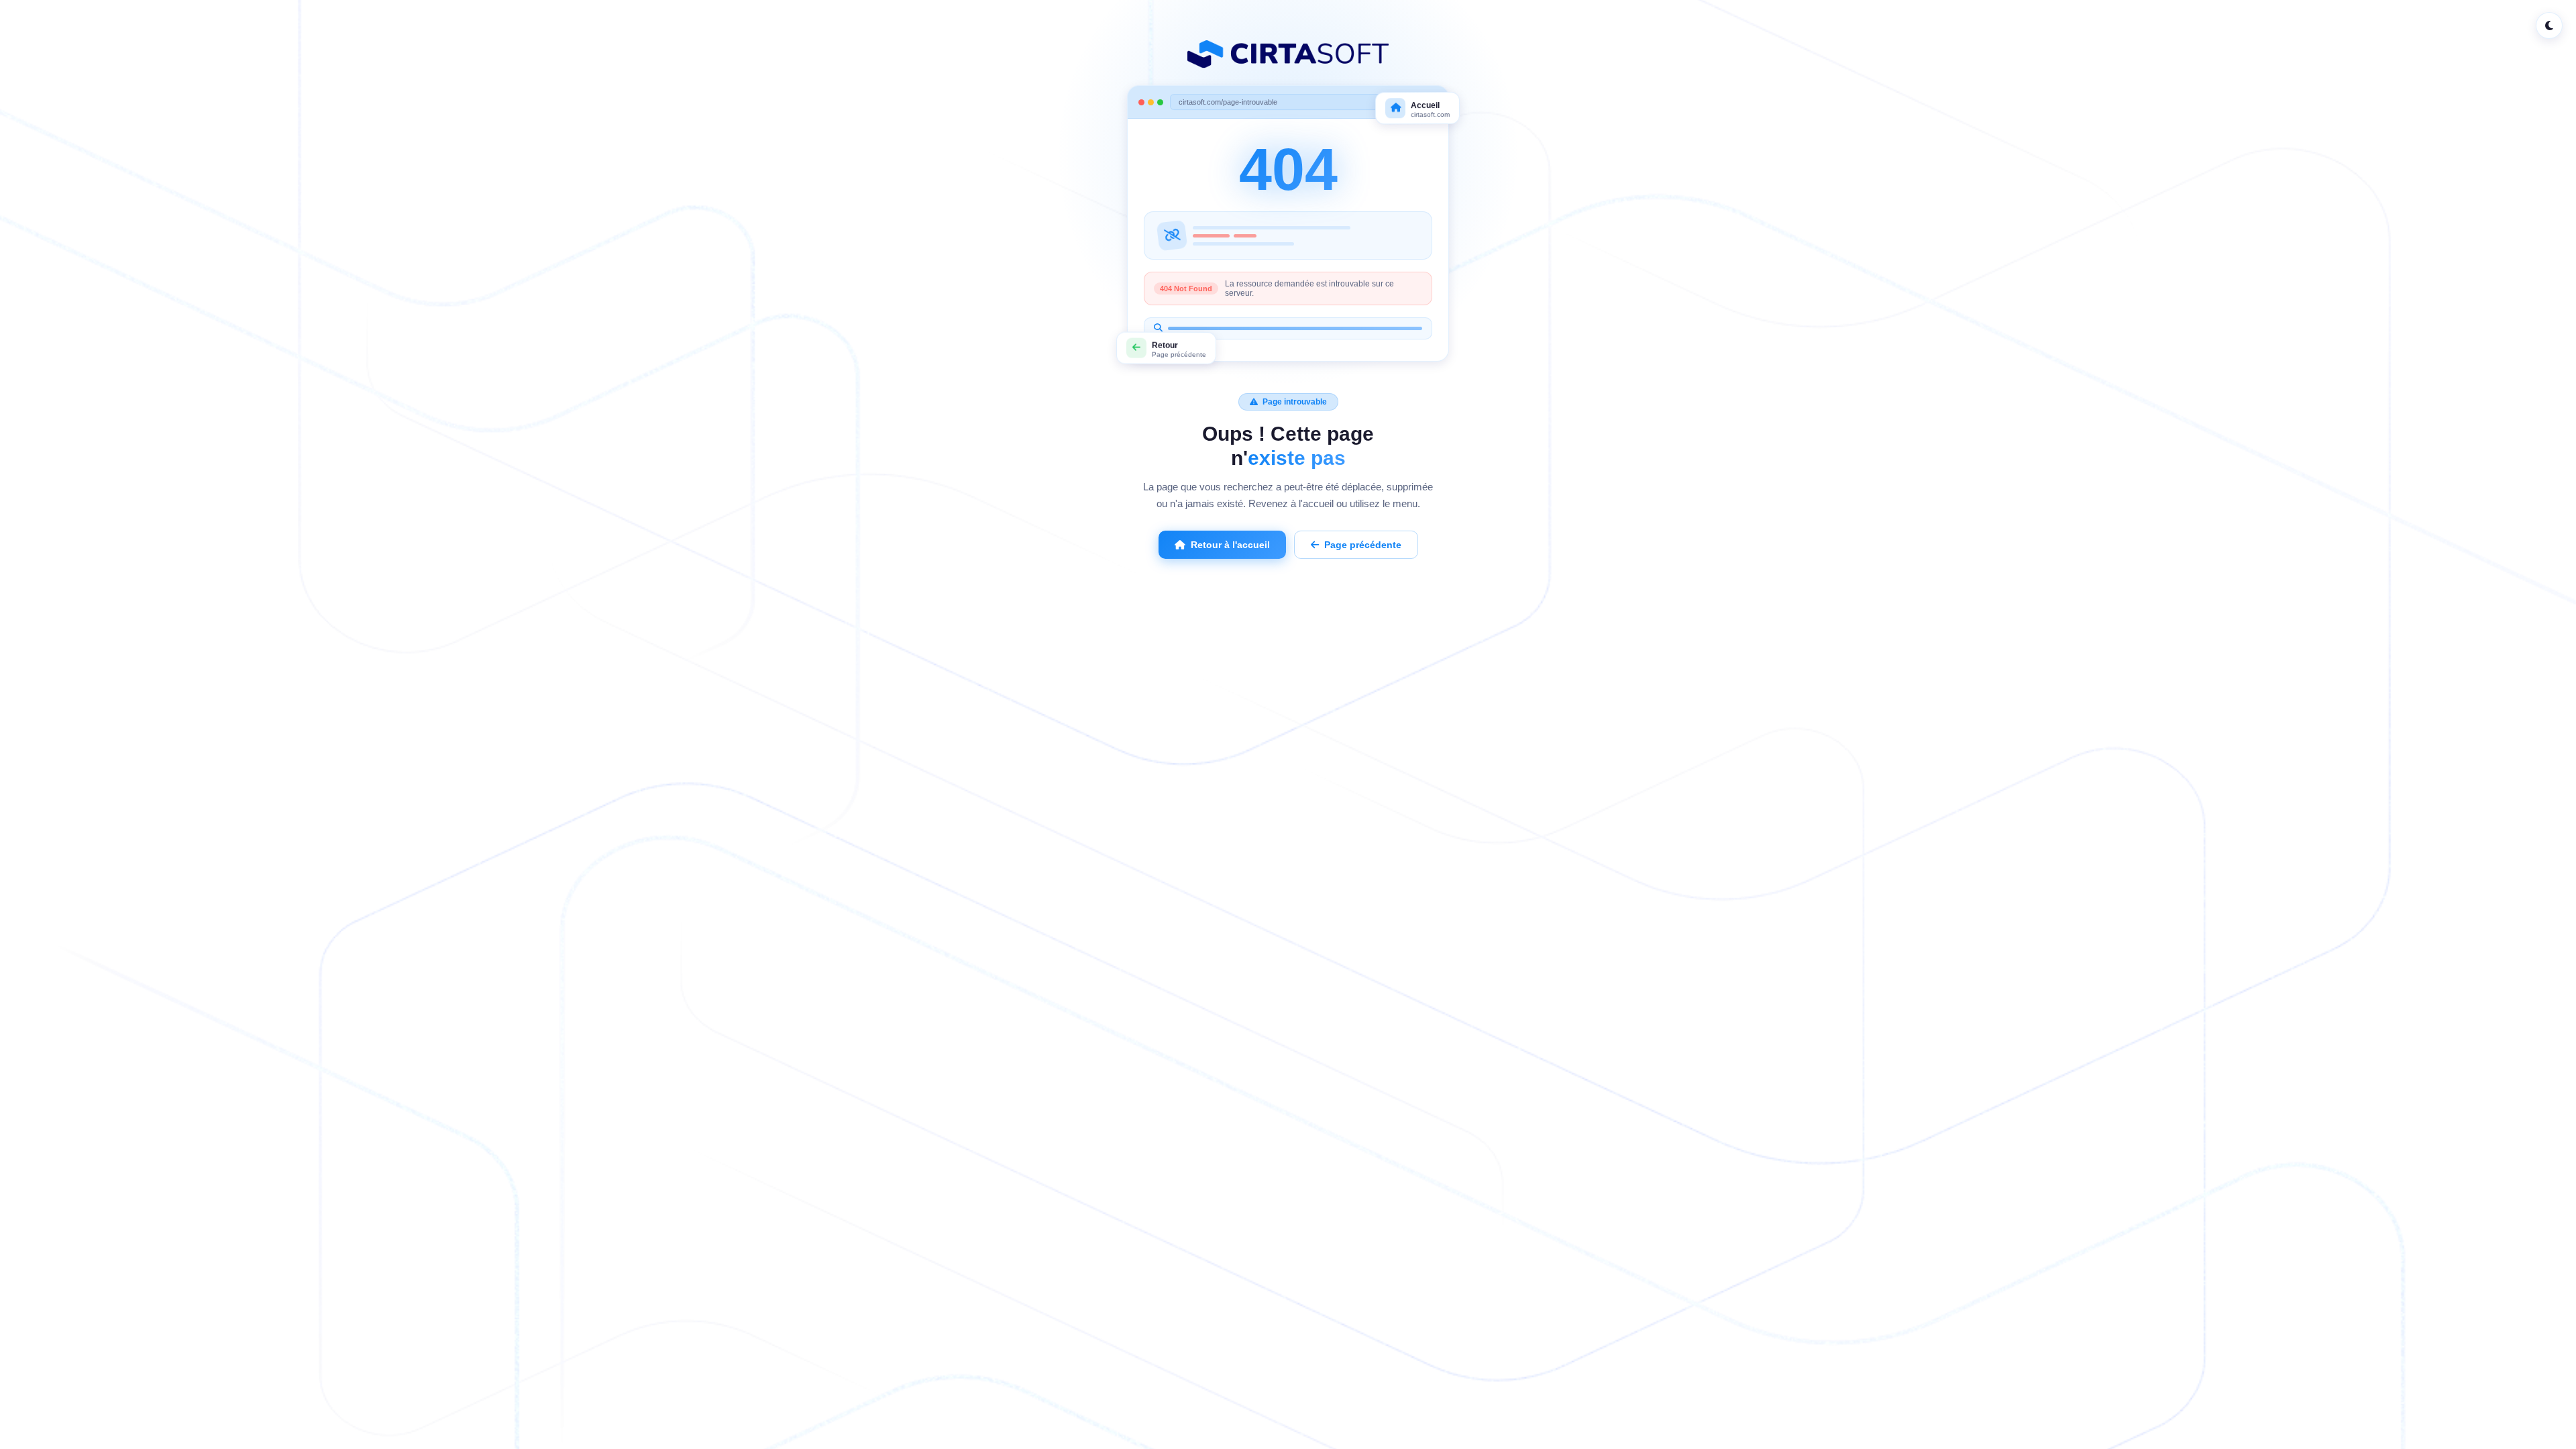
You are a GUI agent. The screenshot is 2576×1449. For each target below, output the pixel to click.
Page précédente (1363, 545)
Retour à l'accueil (1230, 545)
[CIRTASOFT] (1288, 54)
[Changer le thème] (2549, 25)
